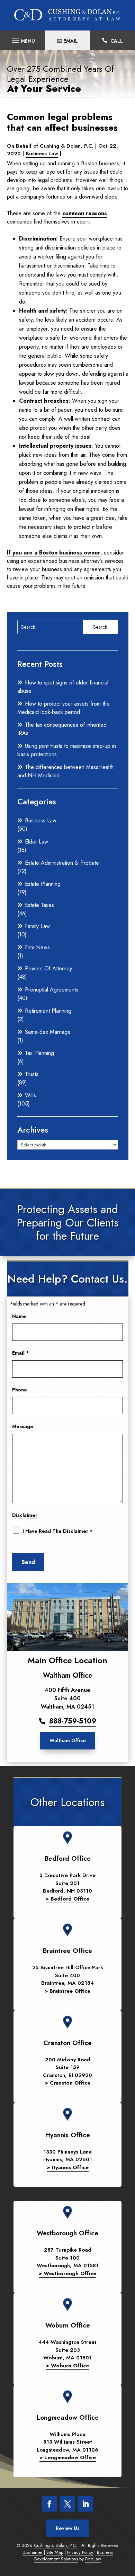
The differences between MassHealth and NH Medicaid (65, 771)
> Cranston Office (68, 2083)
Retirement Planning (48, 1011)
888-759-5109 (73, 1721)
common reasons (85, 213)
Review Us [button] (68, 2528)
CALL (117, 41)
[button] (22, 38)
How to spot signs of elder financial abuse (63, 687)
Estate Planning (43, 884)
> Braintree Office (67, 1991)
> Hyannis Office (68, 2167)
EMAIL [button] (71, 41)
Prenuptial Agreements (52, 990)
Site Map (55, 2552)
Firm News (37, 947)
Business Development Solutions (74, 2556)
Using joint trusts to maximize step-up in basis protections (67, 750)
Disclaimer (25, 1515)
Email (20, 1353)
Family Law (37, 926)
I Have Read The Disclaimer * (57, 1531)
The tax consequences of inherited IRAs (62, 729)
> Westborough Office (67, 2273)
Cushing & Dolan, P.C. (67, 146)
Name (19, 1316)
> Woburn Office (67, 2366)
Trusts (32, 1074)
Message (23, 1426)
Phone (20, 1390)
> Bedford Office (67, 1899)
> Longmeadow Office (68, 2457)
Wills (30, 1095)
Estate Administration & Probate (62, 863)
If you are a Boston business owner (54, 553)
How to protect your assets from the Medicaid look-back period (64, 708)
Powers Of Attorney (48, 968)
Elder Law (37, 842)
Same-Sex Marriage (48, 1032)
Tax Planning (39, 1053)
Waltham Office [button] (68, 1740)
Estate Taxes (39, 905)
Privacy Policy (80, 2552)
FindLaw (93, 2559)
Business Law (42, 154)
